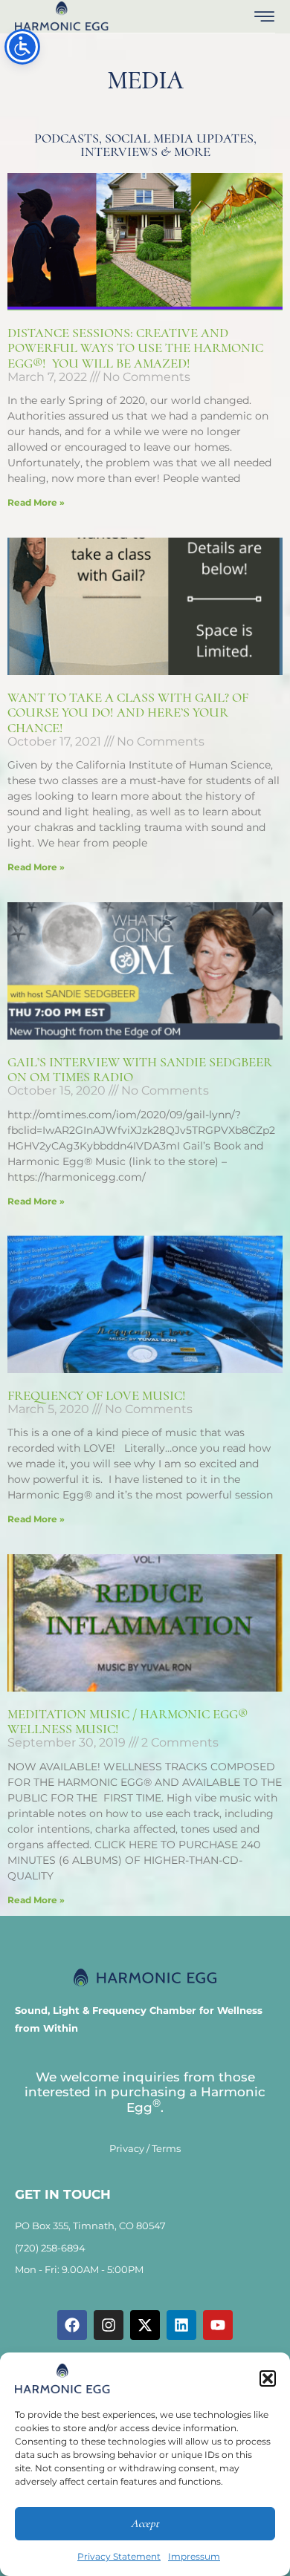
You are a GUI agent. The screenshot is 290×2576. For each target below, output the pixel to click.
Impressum (194, 2556)
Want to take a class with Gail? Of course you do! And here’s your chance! (128, 713)
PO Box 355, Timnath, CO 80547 (90, 2226)
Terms (166, 2148)
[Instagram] (109, 2325)
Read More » (36, 502)
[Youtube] (218, 2325)
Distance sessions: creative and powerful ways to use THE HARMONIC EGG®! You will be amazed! (135, 348)
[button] (268, 2378)
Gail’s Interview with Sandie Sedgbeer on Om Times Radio (140, 1070)
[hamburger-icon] (264, 18)
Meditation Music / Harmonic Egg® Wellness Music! (128, 1722)
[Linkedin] (181, 2325)
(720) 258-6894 (50, 2248)
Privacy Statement (119, 2556)
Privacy (127, 2148)
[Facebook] (72, 2325)
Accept (145, 2523)
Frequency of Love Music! (97, 1395)
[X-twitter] (145, 2325)
